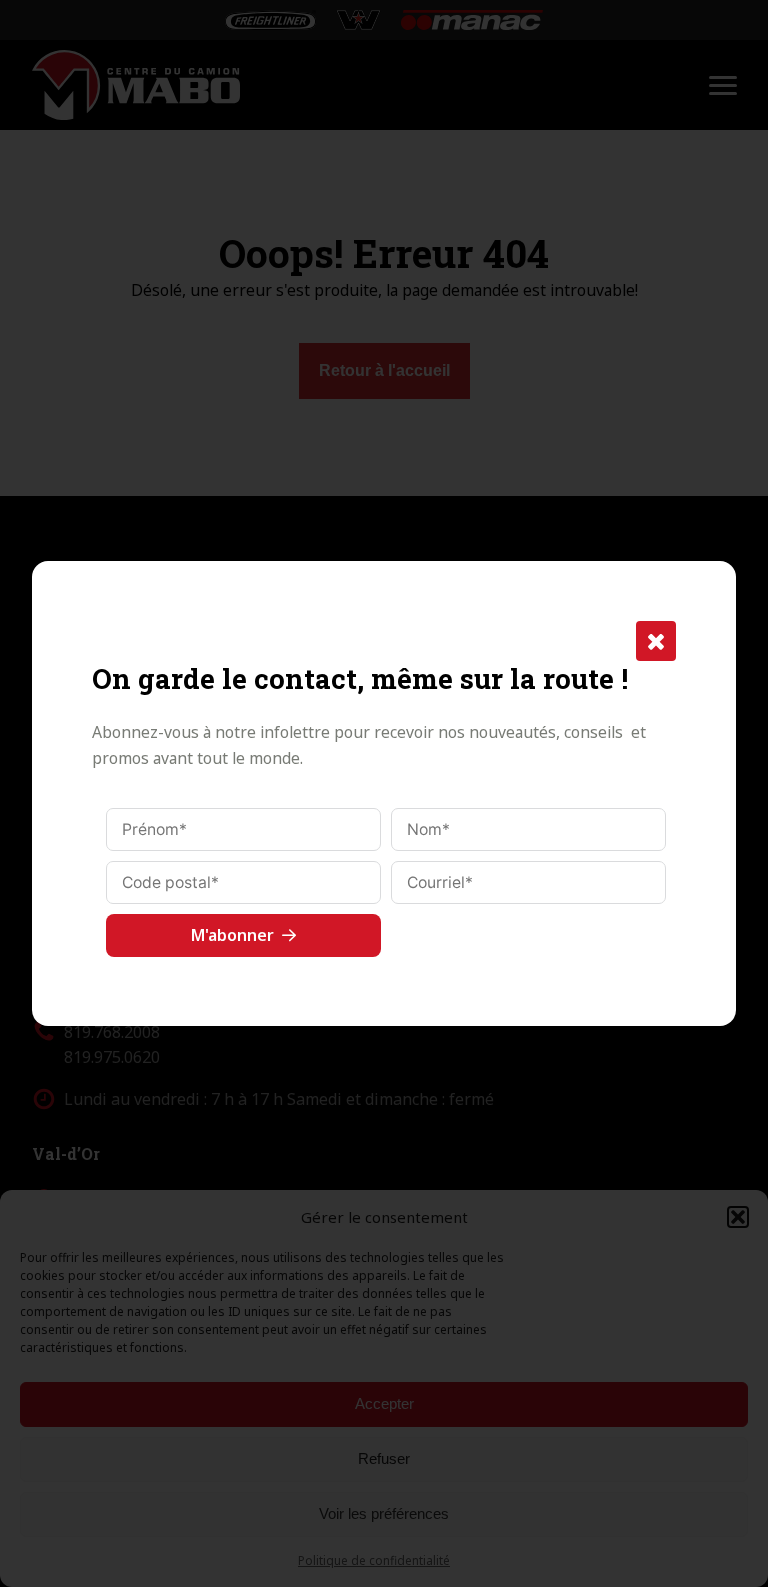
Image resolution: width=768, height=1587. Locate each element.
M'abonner (232, 935)
